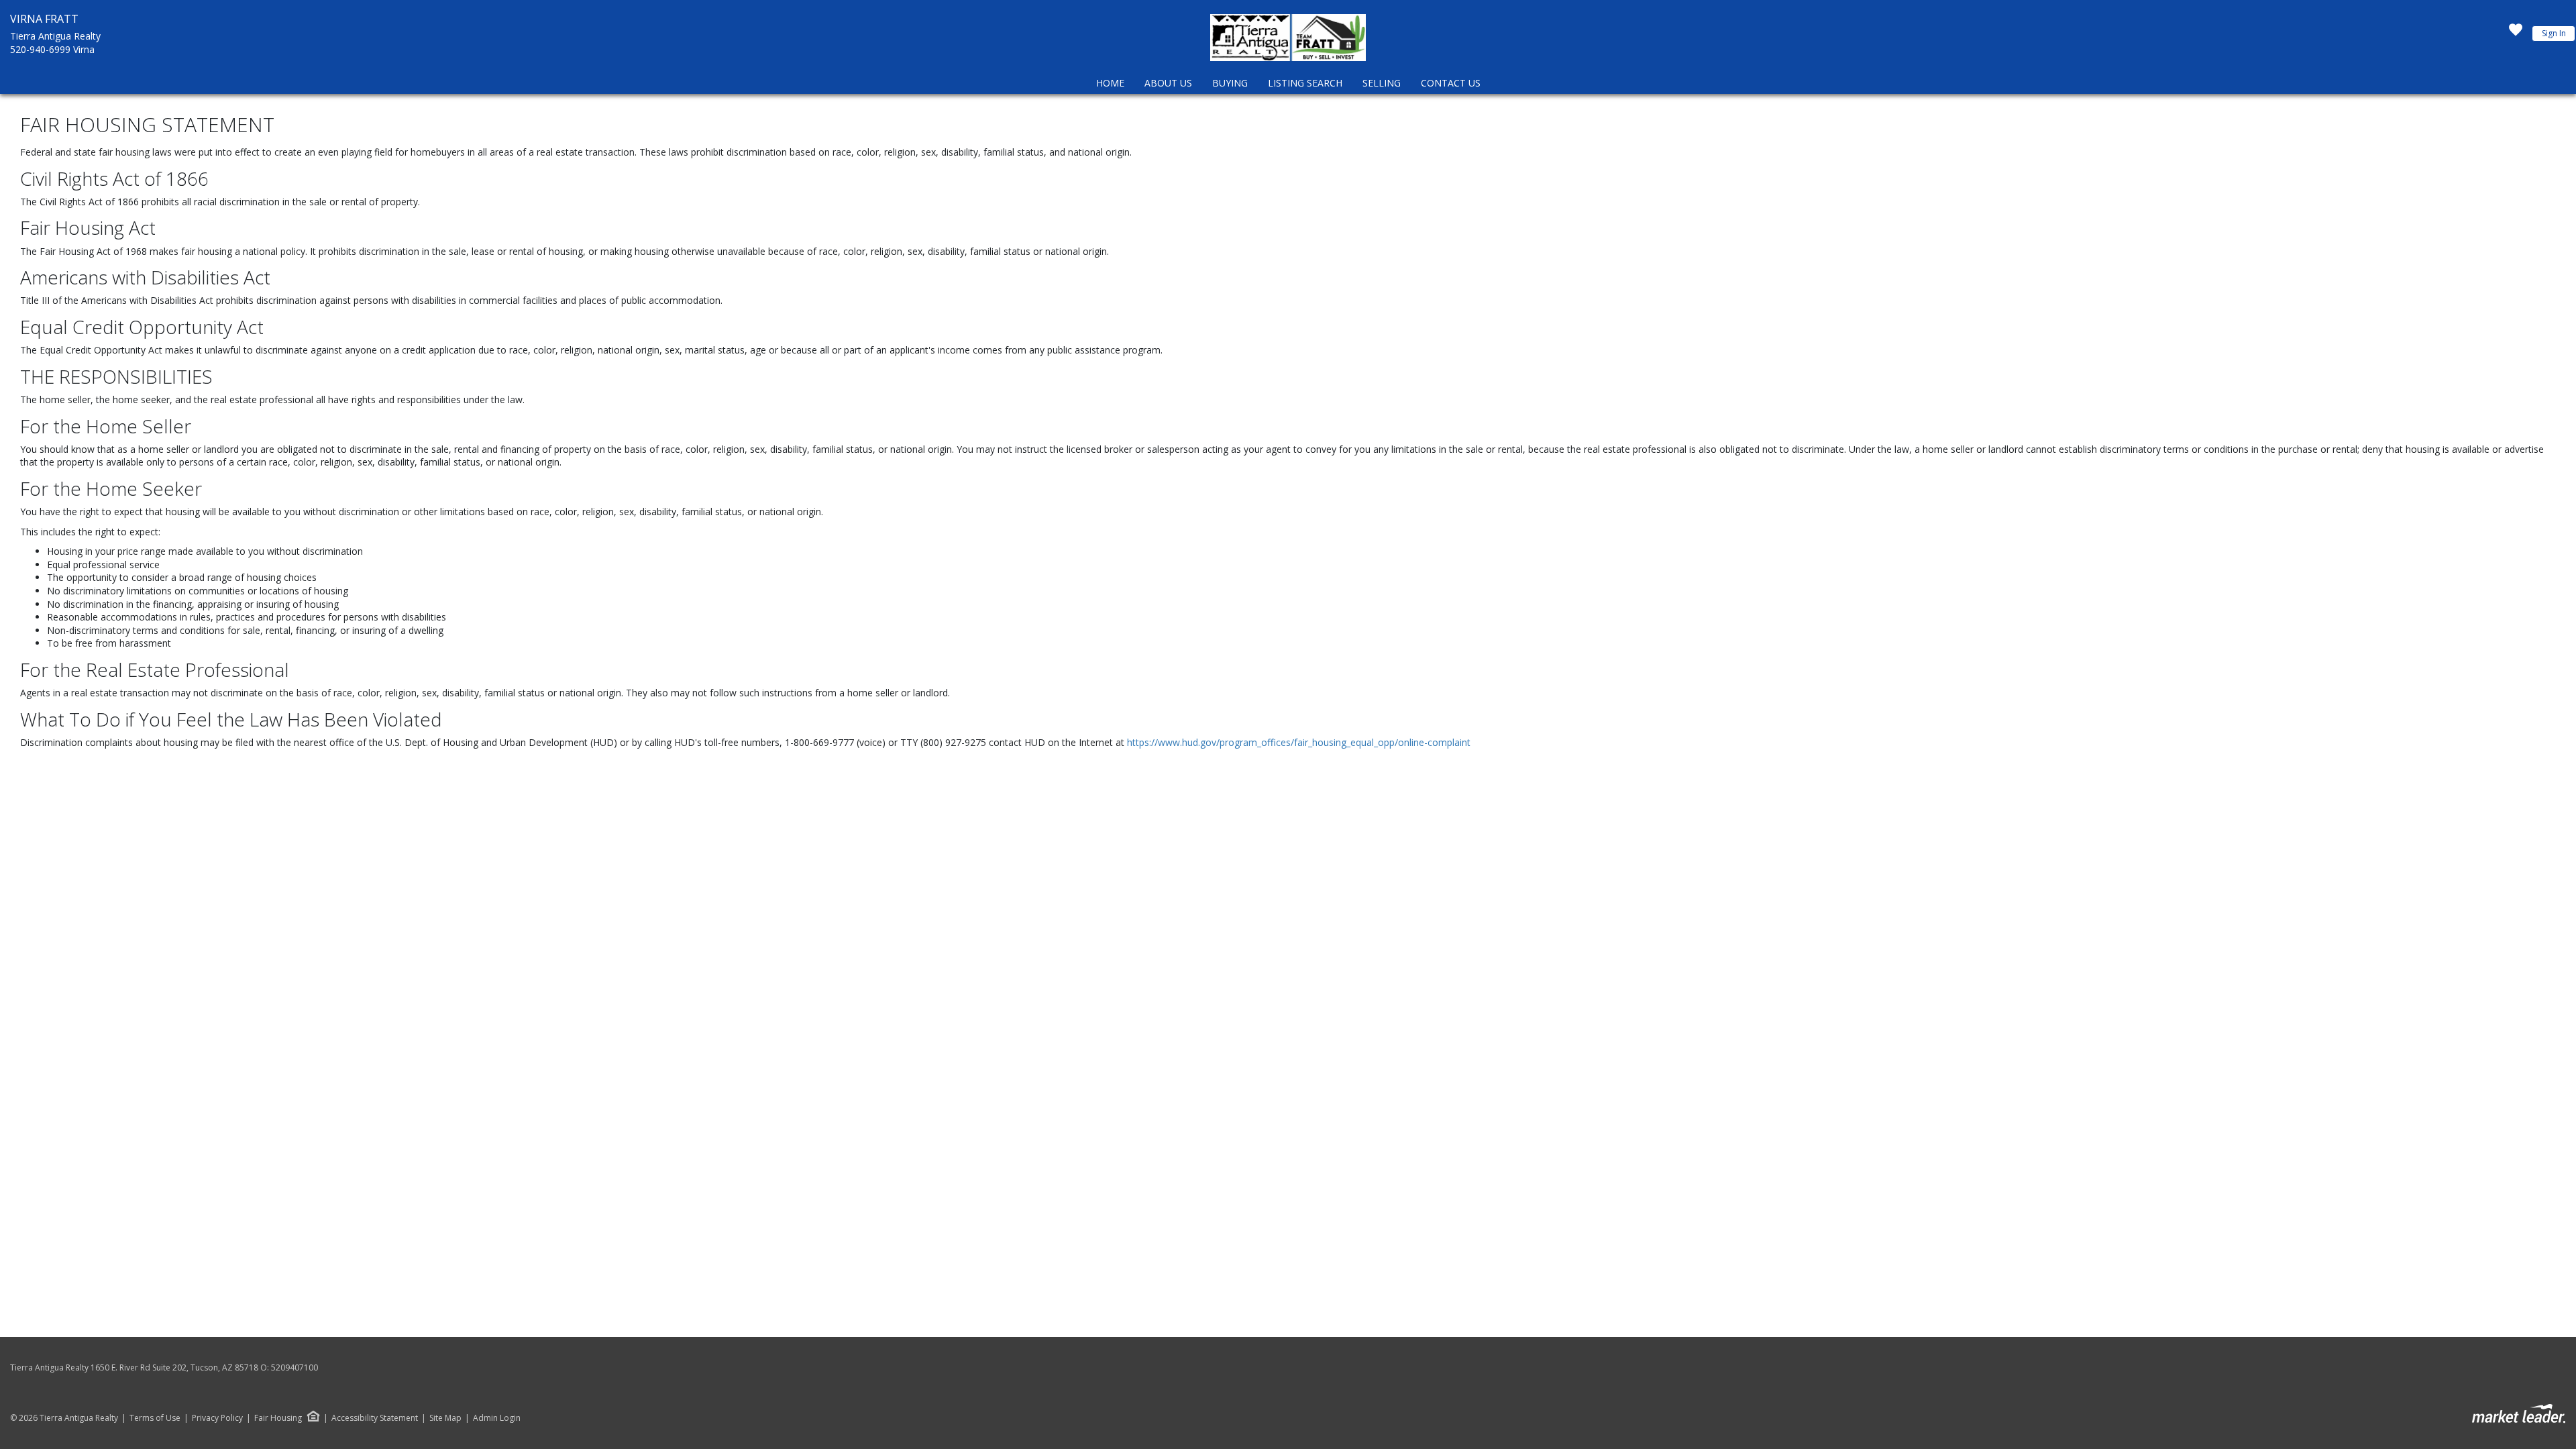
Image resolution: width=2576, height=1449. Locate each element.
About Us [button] (1168, 83)
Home (1110, 83)
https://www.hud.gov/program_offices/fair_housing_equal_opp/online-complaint (1299, 742)
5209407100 (294, 1367)
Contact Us (1451, 83)
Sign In (2554, 33)
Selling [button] (1382, 83)
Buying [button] (1230, 83)
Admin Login (497, 1418)
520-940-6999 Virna (52, 49)
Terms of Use (155, 1418)
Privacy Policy (217, 1418)
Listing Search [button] (1305, 83)
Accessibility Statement (375, 1418)
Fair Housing (278, 1418)
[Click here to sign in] (2516, 34)
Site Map (445, 1418)
